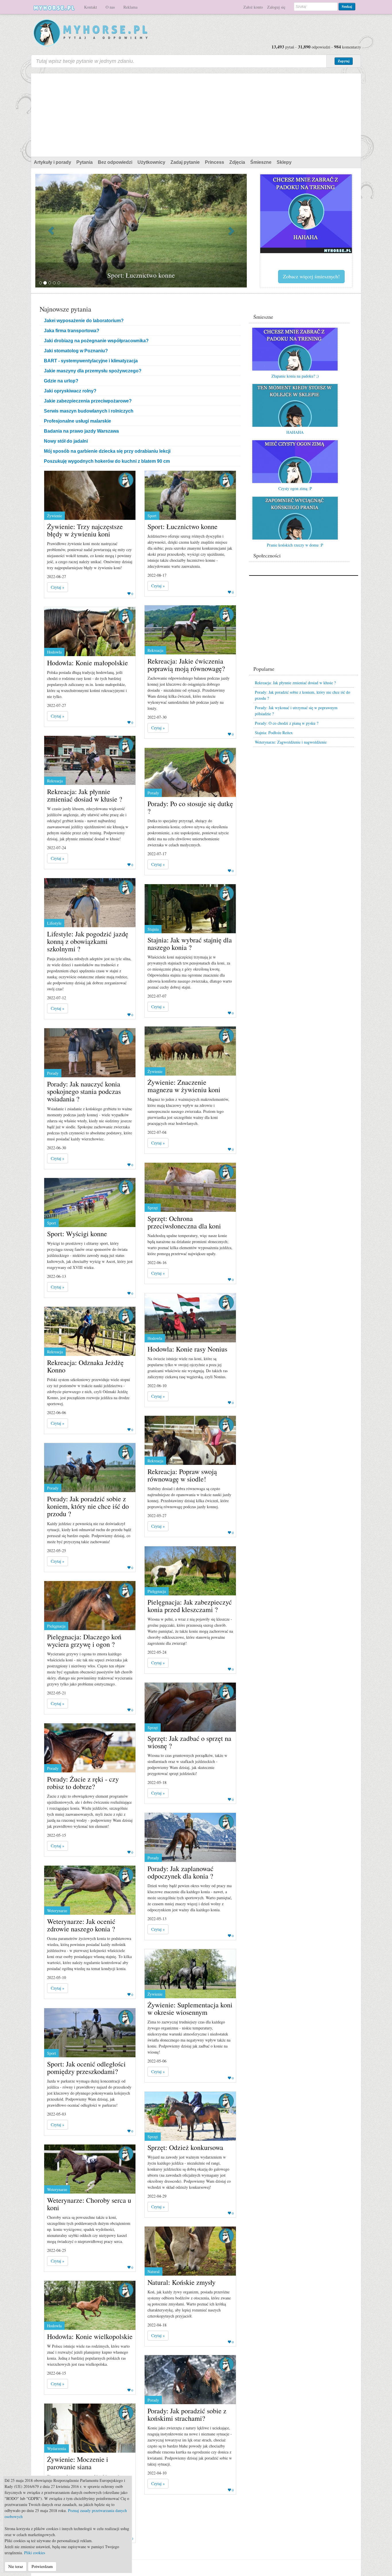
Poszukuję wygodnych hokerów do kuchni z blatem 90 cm (107, 461)
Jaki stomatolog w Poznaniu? (76, 351)
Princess (215, 162)
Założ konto (253, 7)
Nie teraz (16, 2566)
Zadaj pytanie (185, 162)
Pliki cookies (35, 2553)
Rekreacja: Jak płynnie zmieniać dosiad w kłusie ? (295, 683)
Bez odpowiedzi (115, 162)
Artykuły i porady (53, 162)
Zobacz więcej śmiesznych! (311, 276)
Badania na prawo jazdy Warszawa (81, 431)
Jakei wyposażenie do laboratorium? (84, 321)
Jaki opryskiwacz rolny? (70, 391)
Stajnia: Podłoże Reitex (274, 733)
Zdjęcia (237, 162)
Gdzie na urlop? (61, 381)
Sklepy (284, 162)
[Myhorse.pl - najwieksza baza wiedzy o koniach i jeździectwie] (91, 33)
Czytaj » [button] (58, 587)
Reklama (130, 7)
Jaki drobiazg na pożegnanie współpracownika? (96, 341)
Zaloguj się (276, 7)
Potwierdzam (42, 2566)
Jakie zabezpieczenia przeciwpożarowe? (88, 401)
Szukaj (347, 6)
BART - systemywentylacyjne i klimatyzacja (91, 361)
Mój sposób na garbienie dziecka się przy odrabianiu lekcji (107, 451)
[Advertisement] (196, 114)
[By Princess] (126, 480)
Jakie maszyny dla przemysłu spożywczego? (93, 371)
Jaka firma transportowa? (72, 331)
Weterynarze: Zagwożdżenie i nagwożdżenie (291, 742)
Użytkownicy (151, 162)
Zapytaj (344, 61)
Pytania (85, 162)
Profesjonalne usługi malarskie (77, 421)
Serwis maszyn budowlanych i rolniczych (89, 411)
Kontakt (91, 7)
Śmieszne (261, 162)
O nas (110, 7)
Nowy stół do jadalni (66, 441)
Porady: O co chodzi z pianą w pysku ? (287, 723)
